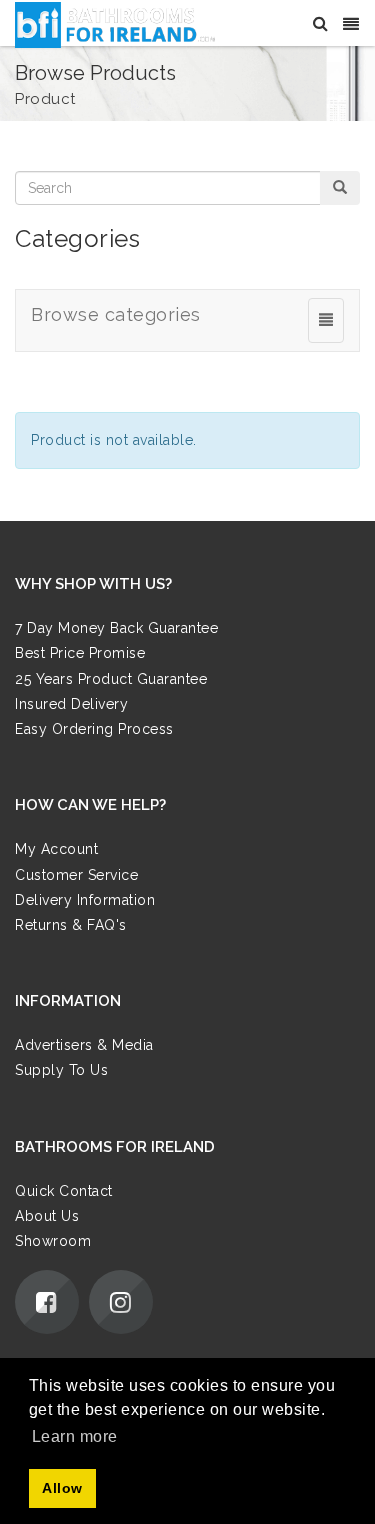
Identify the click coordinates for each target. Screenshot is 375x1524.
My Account (56, 849)
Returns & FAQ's (71, 925)
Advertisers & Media (84, 1045)
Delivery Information (85, 900)
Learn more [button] (75, 1436)
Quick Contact (64, 1191)
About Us (47, 1216)
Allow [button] (62, 1488)
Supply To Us (61, 1070)
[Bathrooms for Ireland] (116, 24)
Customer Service (76, 875)
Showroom (53, 1241)
